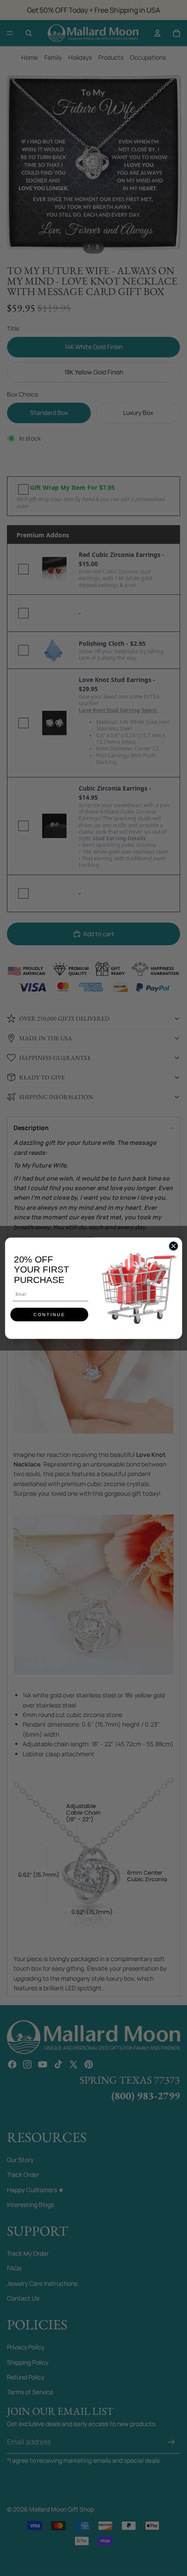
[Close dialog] (174, 1246)
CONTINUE (49, 1314)
